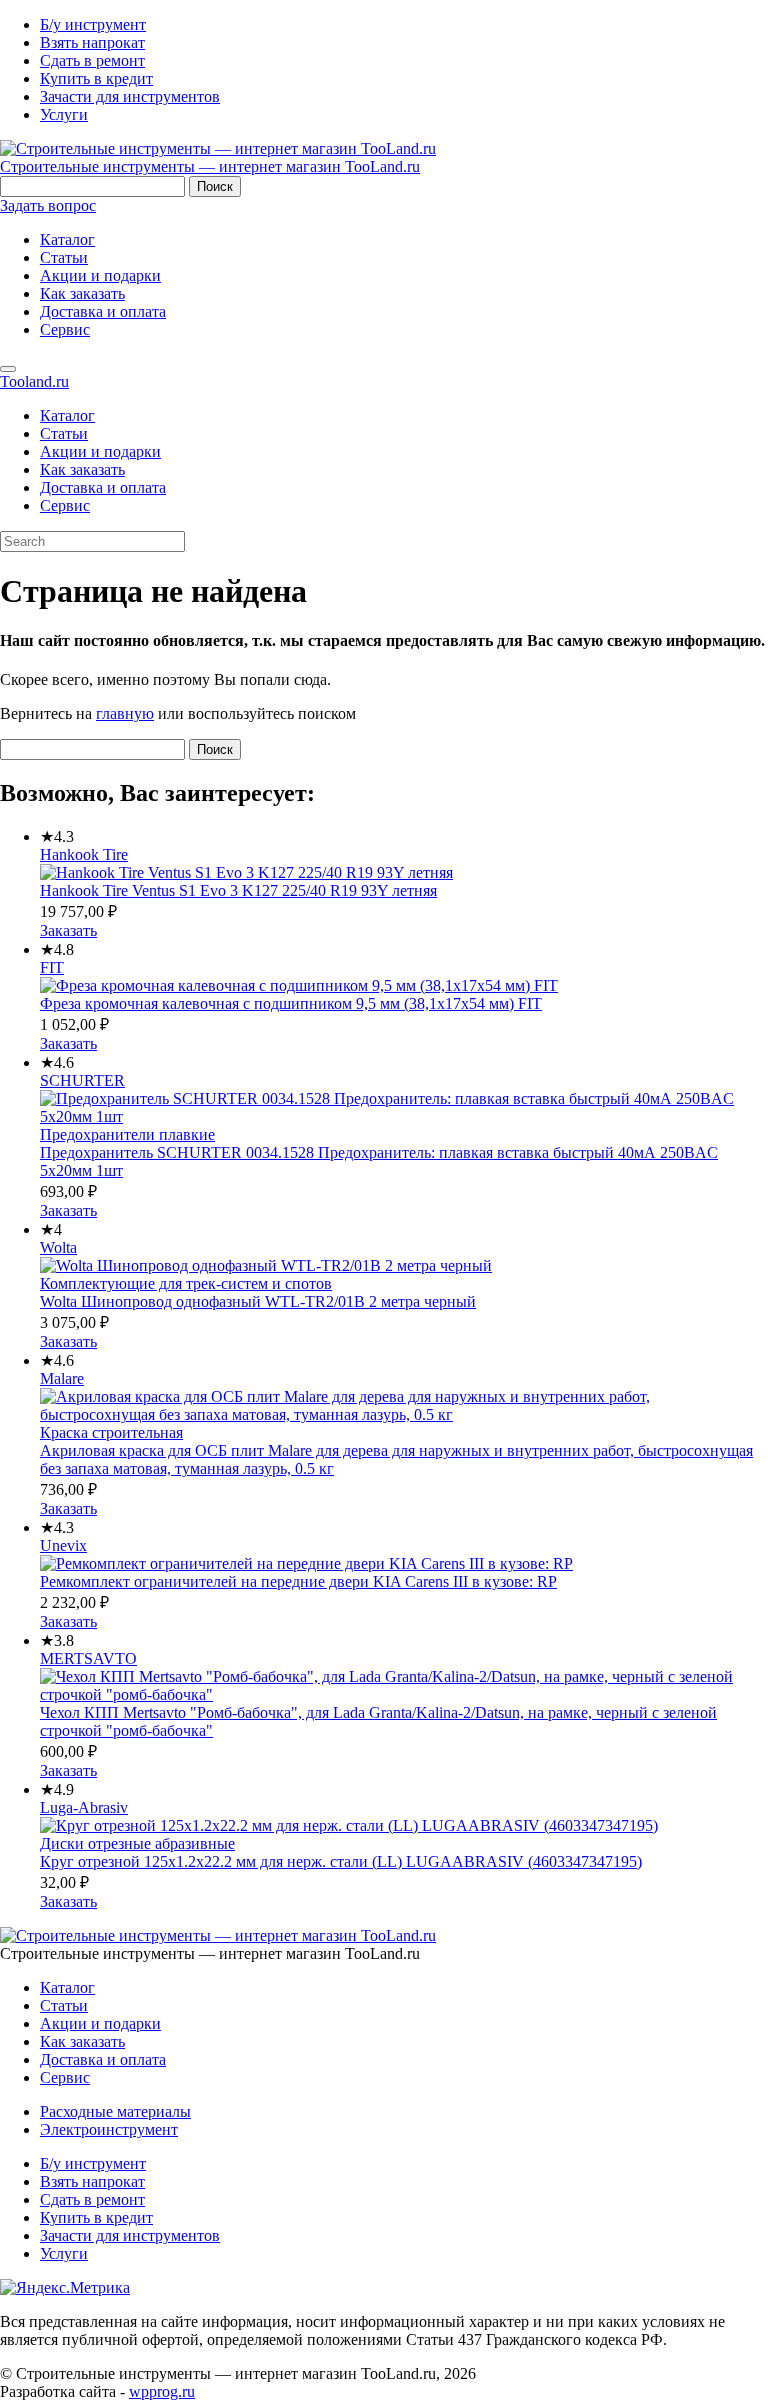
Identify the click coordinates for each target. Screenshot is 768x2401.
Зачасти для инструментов (130, 96)
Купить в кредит (96, 78)
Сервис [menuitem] (65, 505)
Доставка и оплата (103, 311)
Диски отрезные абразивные (137, 1843)
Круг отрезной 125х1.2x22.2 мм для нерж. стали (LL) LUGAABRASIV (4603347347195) (341, 1861)
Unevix (63, 1545)
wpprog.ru (162, 2391)
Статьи (64, 257)
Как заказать (82, 293)
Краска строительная (111, 1432)
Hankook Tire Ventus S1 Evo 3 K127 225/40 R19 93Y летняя (238, 890)
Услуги (64, 114)
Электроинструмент (109, 2129)
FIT (52, 967)
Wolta (58, 1247)
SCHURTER (82, 1080)
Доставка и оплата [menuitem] (103, 487)
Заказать (68, 930)
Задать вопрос (48, 205)
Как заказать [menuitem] (82, 469)
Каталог (67, 239)
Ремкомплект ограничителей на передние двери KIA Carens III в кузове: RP (298, 1581)
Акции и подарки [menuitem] (100, 451)
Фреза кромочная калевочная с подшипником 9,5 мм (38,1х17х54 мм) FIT (291, 1003)
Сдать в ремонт (92, 60)
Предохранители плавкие (127, 1134)
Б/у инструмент (93, 24)
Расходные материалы (115, 2111)
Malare (62, 1378)
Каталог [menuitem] (67, 415)
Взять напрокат (92, 42)
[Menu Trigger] (8, 369)
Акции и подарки (100, 275)
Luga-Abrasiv (84, 1807)
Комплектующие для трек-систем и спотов (186, 1283)
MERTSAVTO (88, 1658)
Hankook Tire (84, 854)
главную (125, 713)
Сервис (65, 329)
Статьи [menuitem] (64, 433)
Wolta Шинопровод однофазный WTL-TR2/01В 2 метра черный (258, 1301)
